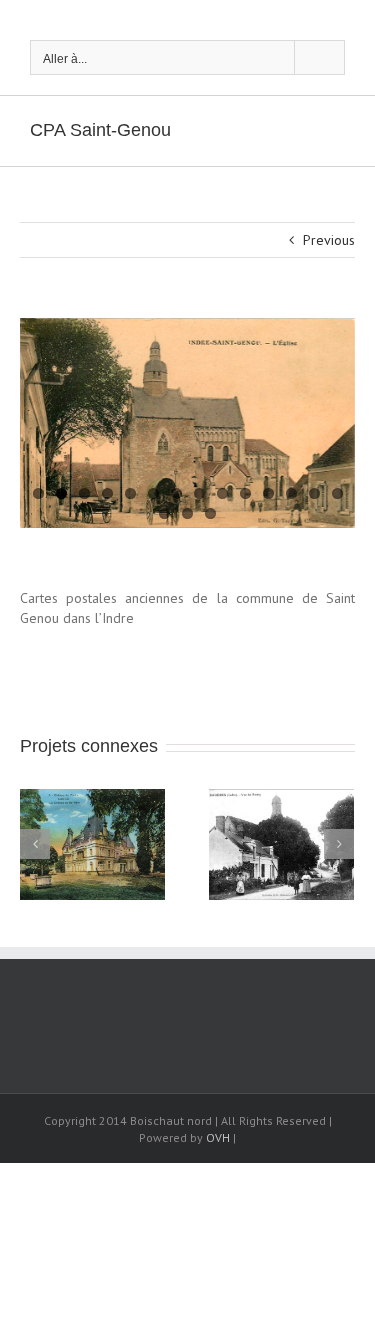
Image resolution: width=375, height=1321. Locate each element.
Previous (329, 240)
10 (245, 493)
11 (268, 493)
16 (187, 513)
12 (291, 493)
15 (164, 513)
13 (314, 493)
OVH (218, 1137)
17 (210, 513)
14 (337, 493)
